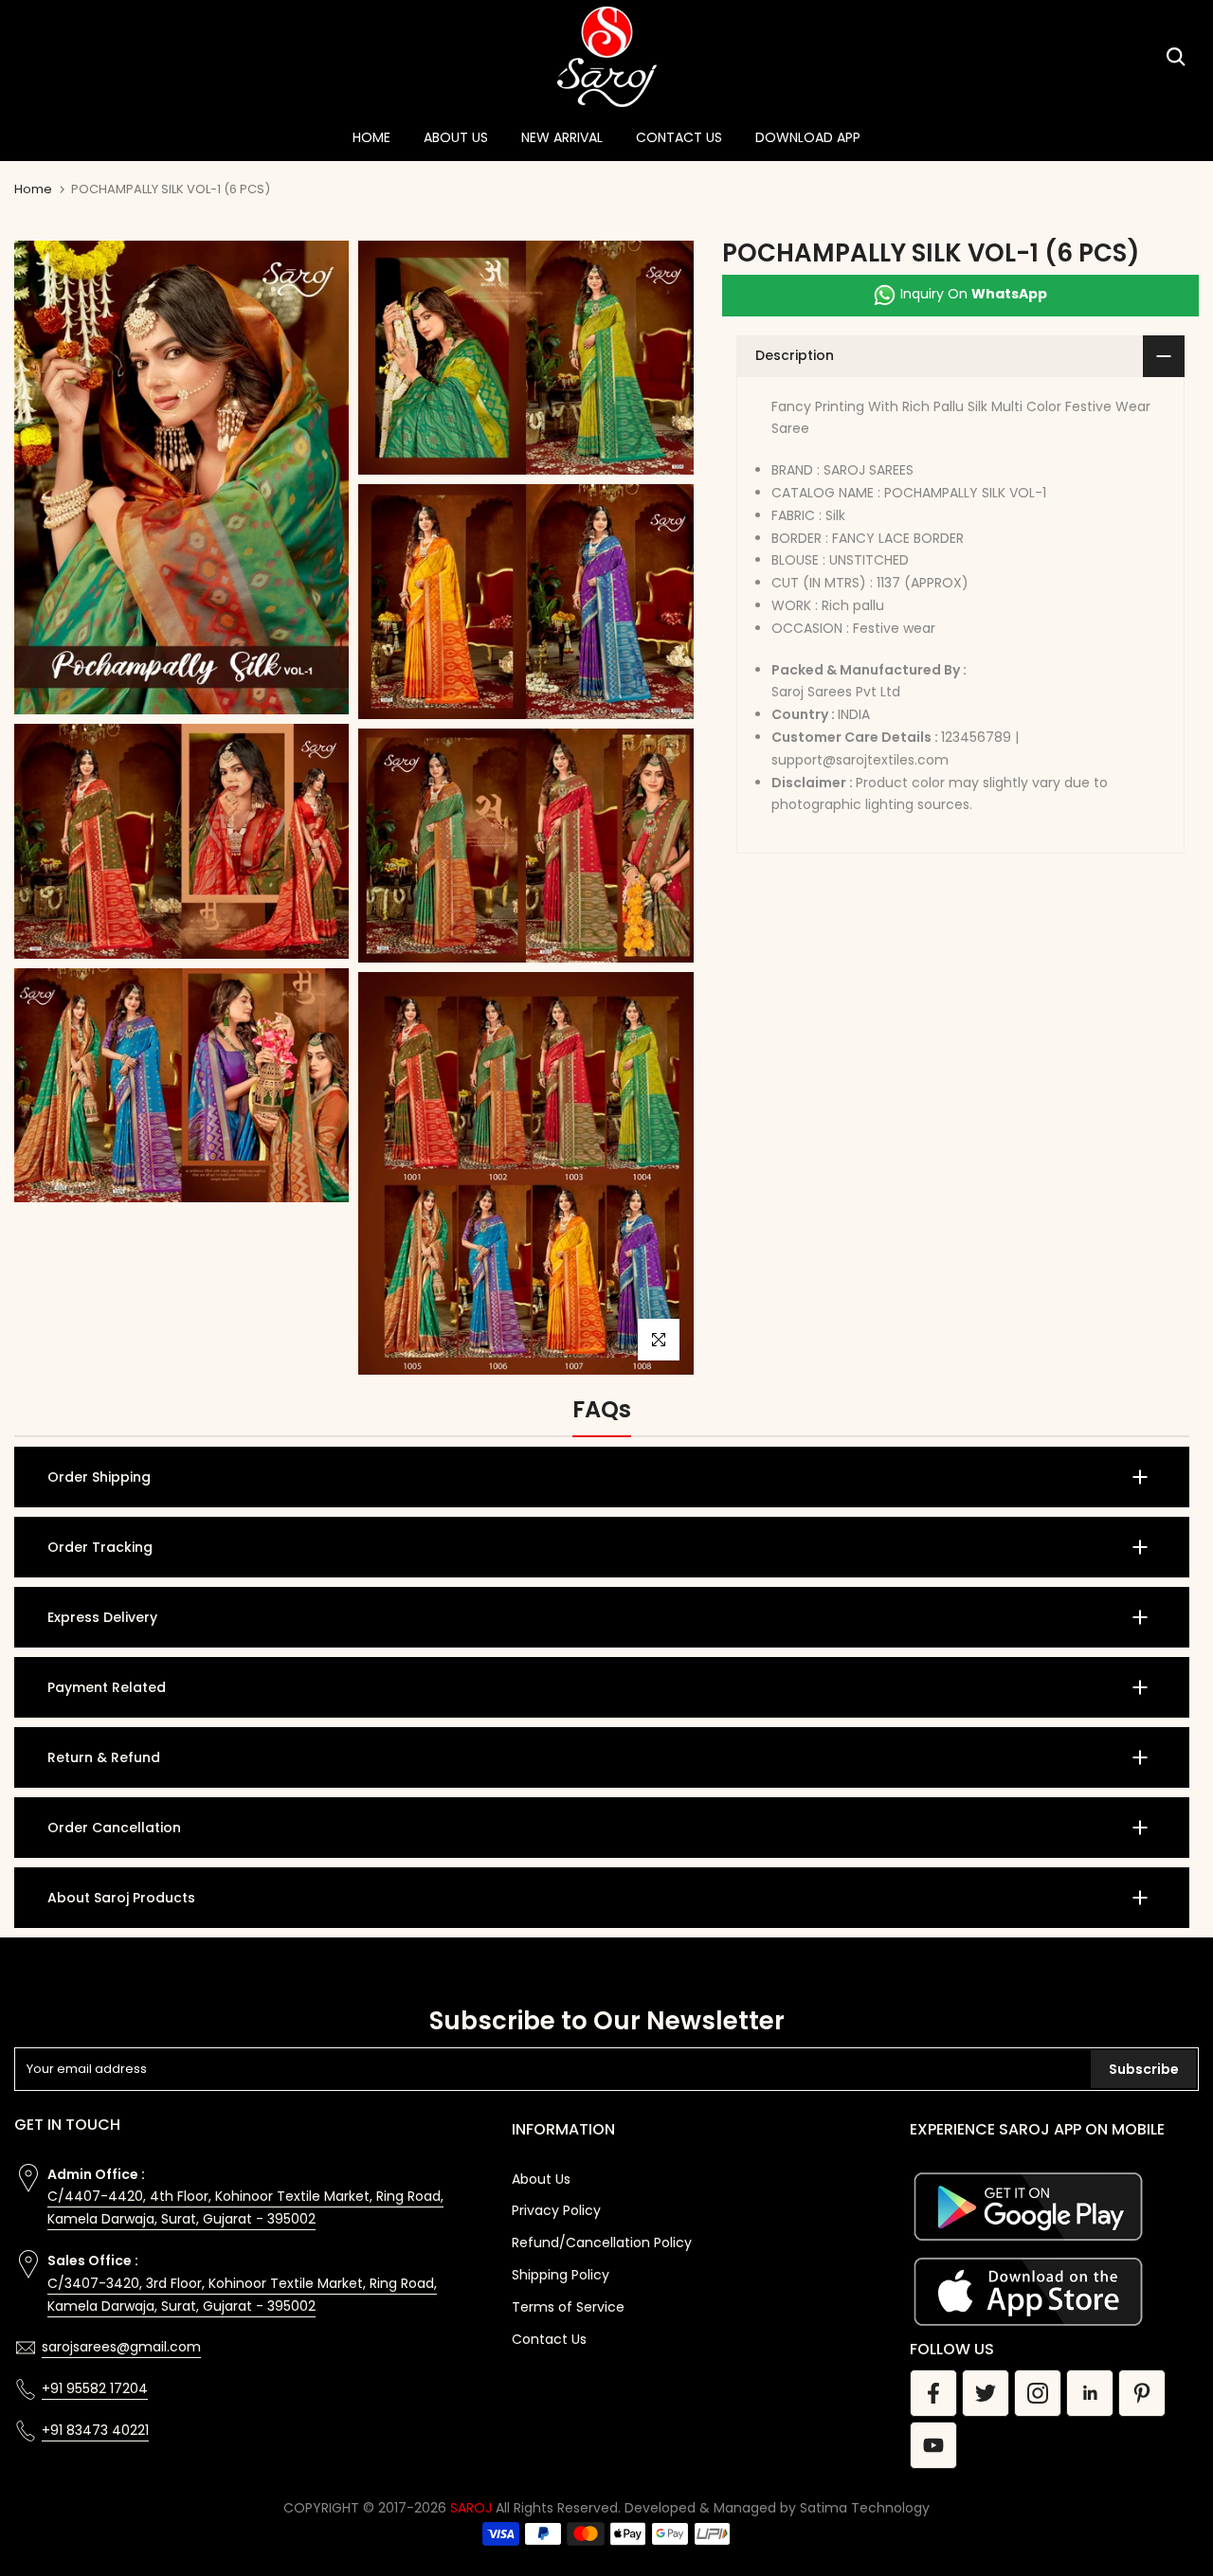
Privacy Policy (556, 2210)
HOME (371, 137)
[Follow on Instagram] (1038, 2393)
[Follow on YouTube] (933, 2445)
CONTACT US (679, 137)
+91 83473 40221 (95, 2430)
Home (33, 189)
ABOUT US (456, 137)
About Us (541, 2179)
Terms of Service (568, 2307)
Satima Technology (865, 2508)
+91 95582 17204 (95, 2388)
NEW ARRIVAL (562, 137)
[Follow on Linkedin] (1090, 2393)
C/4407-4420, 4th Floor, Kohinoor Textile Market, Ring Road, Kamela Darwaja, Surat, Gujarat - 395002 (245, 2207)
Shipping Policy (561, 2275)
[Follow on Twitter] (986, 2393)
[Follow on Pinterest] (1142, 2393)
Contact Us (549, 2339)
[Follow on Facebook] (933, 2393)
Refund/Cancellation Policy (602, 2243)
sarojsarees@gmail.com (121, 2347)
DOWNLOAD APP (808, 137)
